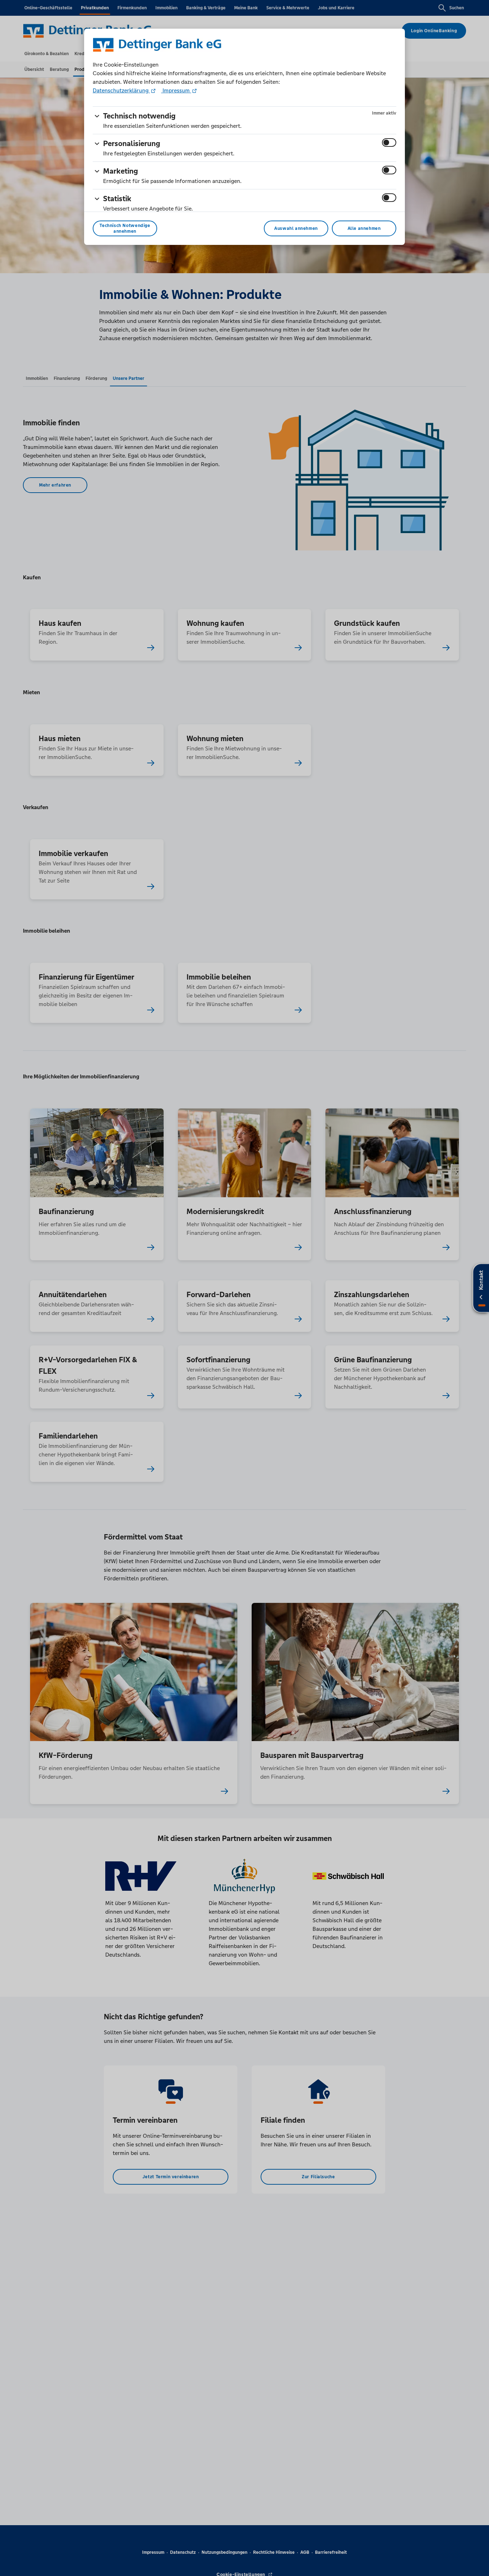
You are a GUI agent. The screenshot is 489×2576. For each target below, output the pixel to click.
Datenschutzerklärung (121, 90)
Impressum (176, 90)
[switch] (389, 142)
